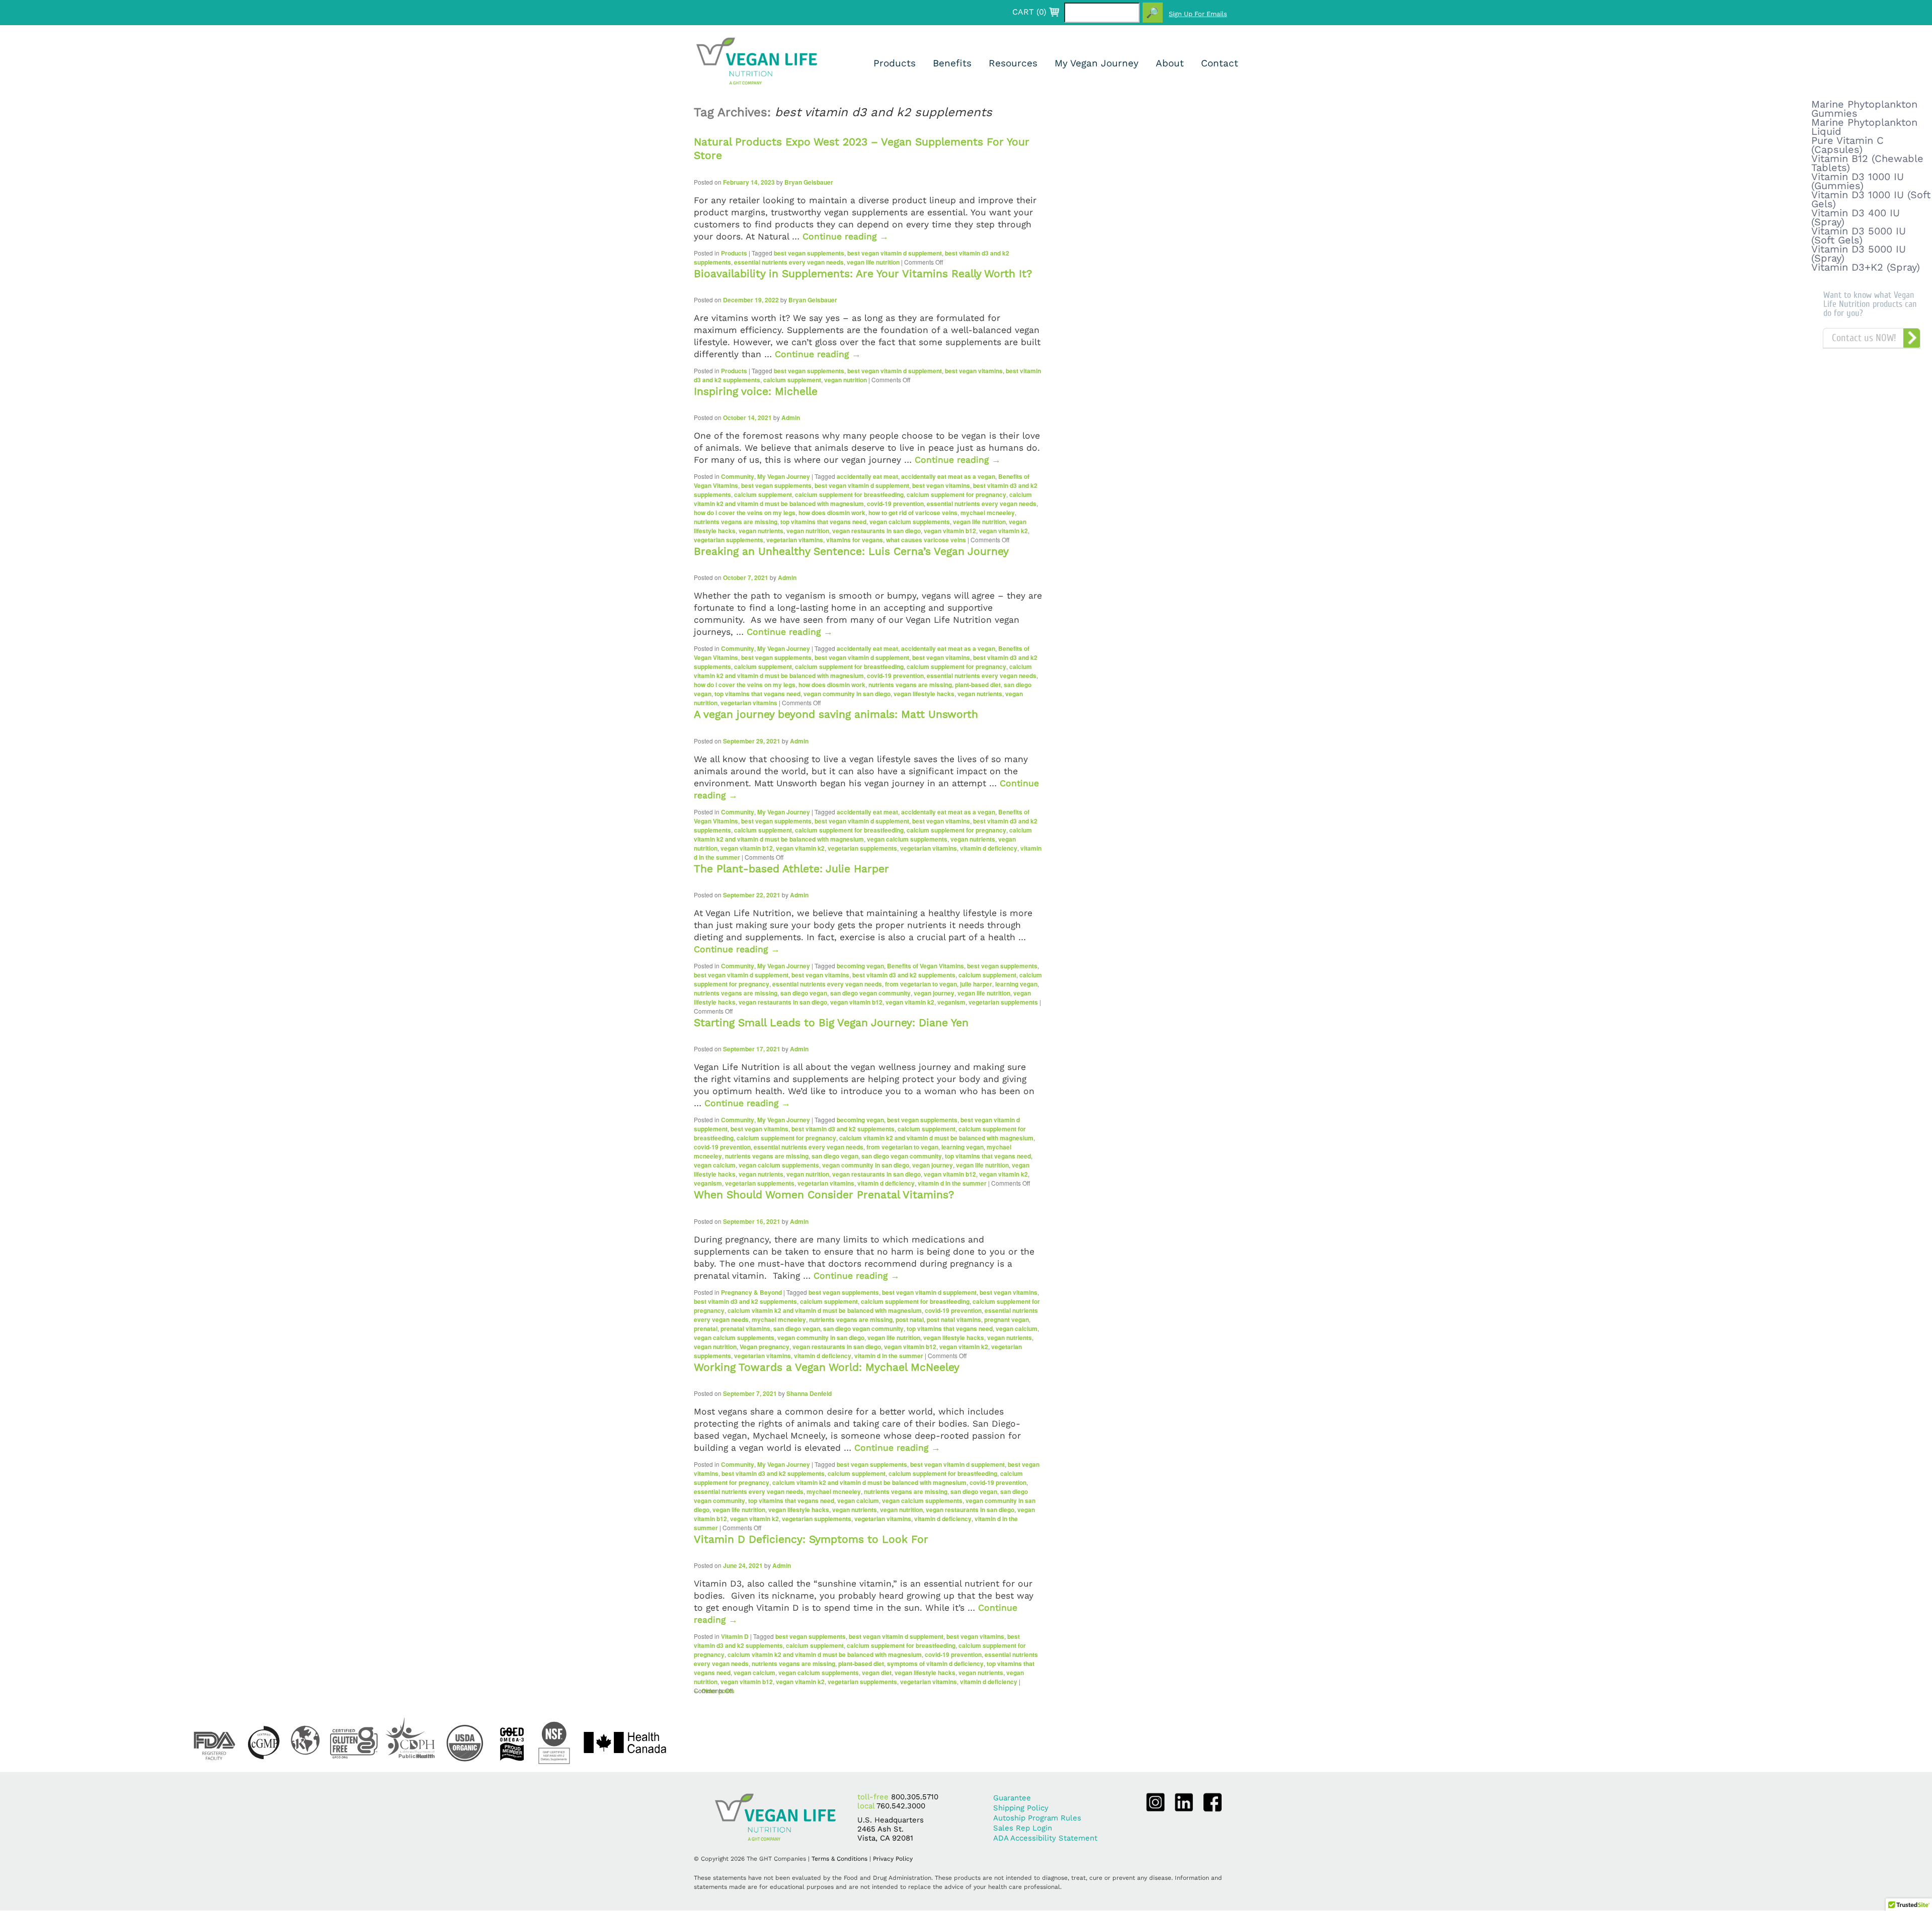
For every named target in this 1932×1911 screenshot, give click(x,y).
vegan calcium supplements (910, 522)
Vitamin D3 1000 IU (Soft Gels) (1871, 199)
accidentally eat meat (867, 476)
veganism (951, 1002)
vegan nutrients (761, 531)
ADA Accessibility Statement (1045, 1838)
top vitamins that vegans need (823, 522)
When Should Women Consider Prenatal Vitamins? (824, 1194)
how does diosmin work (832, 513)
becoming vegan (860, 966)
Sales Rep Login (1023, 1828)
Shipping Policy (1021, 1808)
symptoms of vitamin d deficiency (935, 1664)
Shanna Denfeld (809, 1393)
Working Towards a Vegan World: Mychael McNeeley (827, 1367)
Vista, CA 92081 (885, 1838)
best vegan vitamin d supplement (895, 253)
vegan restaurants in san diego (876, 531)
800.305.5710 (915, 1797)
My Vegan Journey (1097, 63)
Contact (1220, 63)
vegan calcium (715, 1165)
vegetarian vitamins (795, 540)
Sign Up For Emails (1198, 14)
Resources (1013, 63)
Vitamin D (735, 1636)
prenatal (706, 1328)
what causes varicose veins (926, 540)
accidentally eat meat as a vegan (948, 476)
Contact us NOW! (1864, 338)
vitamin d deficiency (989, 848)
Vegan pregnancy (764, 1347)
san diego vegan (804, 993)
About (1170, 63)
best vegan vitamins (974, 371)
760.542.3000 (901, 1806)
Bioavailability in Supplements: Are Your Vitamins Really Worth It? (863, 273)
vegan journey (934, 993)
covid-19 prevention (895, 504)
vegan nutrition (846, 380)
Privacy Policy (893, 1859)
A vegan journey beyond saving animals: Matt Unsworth (836, 714)
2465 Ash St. (880, 1829)
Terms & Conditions (839, 1859)
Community (738, 476)
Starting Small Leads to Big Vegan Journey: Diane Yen (831, 1022)
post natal (910, 1319)
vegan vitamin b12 (950, 531)
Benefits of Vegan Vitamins (925, 966)
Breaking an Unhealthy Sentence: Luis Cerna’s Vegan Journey (851, 551)
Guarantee (1012, 1798)
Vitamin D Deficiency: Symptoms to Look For (811, 1539)
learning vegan (1016, 984)
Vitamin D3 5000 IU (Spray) (1859, 254)
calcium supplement (792, 380)
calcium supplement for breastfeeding (849, 494)
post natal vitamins (954, 1319)
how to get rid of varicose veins (913, 513)
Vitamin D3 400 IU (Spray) (1856, 217)
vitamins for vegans (855, 540)
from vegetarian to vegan (921, 984)
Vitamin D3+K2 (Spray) (1866, 267)
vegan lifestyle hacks (924, 694)
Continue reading (846, 236)
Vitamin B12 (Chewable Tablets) (1867, 163)
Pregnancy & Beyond (751, 1292)
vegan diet (877, 1673)
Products (895, 63)
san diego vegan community (870, 993)
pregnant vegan (1007, 1319)
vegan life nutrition (873, 262)
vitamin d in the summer (952, 1183)
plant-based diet (978, 685)
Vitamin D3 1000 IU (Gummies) (1858, 181)
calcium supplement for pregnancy (956, 494)
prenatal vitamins (745, 1328)
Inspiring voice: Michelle (756, 391)
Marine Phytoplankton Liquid (1864, 127)
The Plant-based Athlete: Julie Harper (791, 868)
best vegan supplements (809, 253)
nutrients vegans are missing (736, 522)
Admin (791, 418)
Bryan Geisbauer (809, 182)
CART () (1029, 12)
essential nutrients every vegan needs (789, 262)
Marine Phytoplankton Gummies (1864, 109)
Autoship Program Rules (1037, 1818)
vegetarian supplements (729, 540)
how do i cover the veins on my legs (745, 513)
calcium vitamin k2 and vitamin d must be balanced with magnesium (863, 499)
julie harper (976, 984)
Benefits (952, 63)
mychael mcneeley (988, 513)
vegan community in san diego (847, 694)
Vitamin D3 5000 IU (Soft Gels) (1859, 235)
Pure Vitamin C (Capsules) (1847, 145)
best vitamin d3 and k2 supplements (904, 975)
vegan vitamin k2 (1003, 531)
